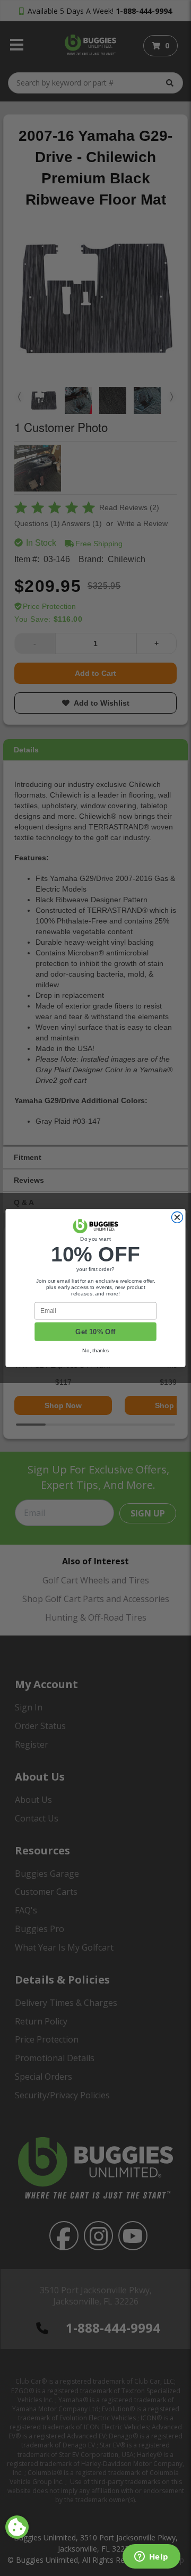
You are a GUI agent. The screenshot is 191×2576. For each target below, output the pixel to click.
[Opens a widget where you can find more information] (151, 2557)
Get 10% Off (95, 1332)
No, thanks (95, 1350)
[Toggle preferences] (17, 2527)
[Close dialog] (177, 1218)
